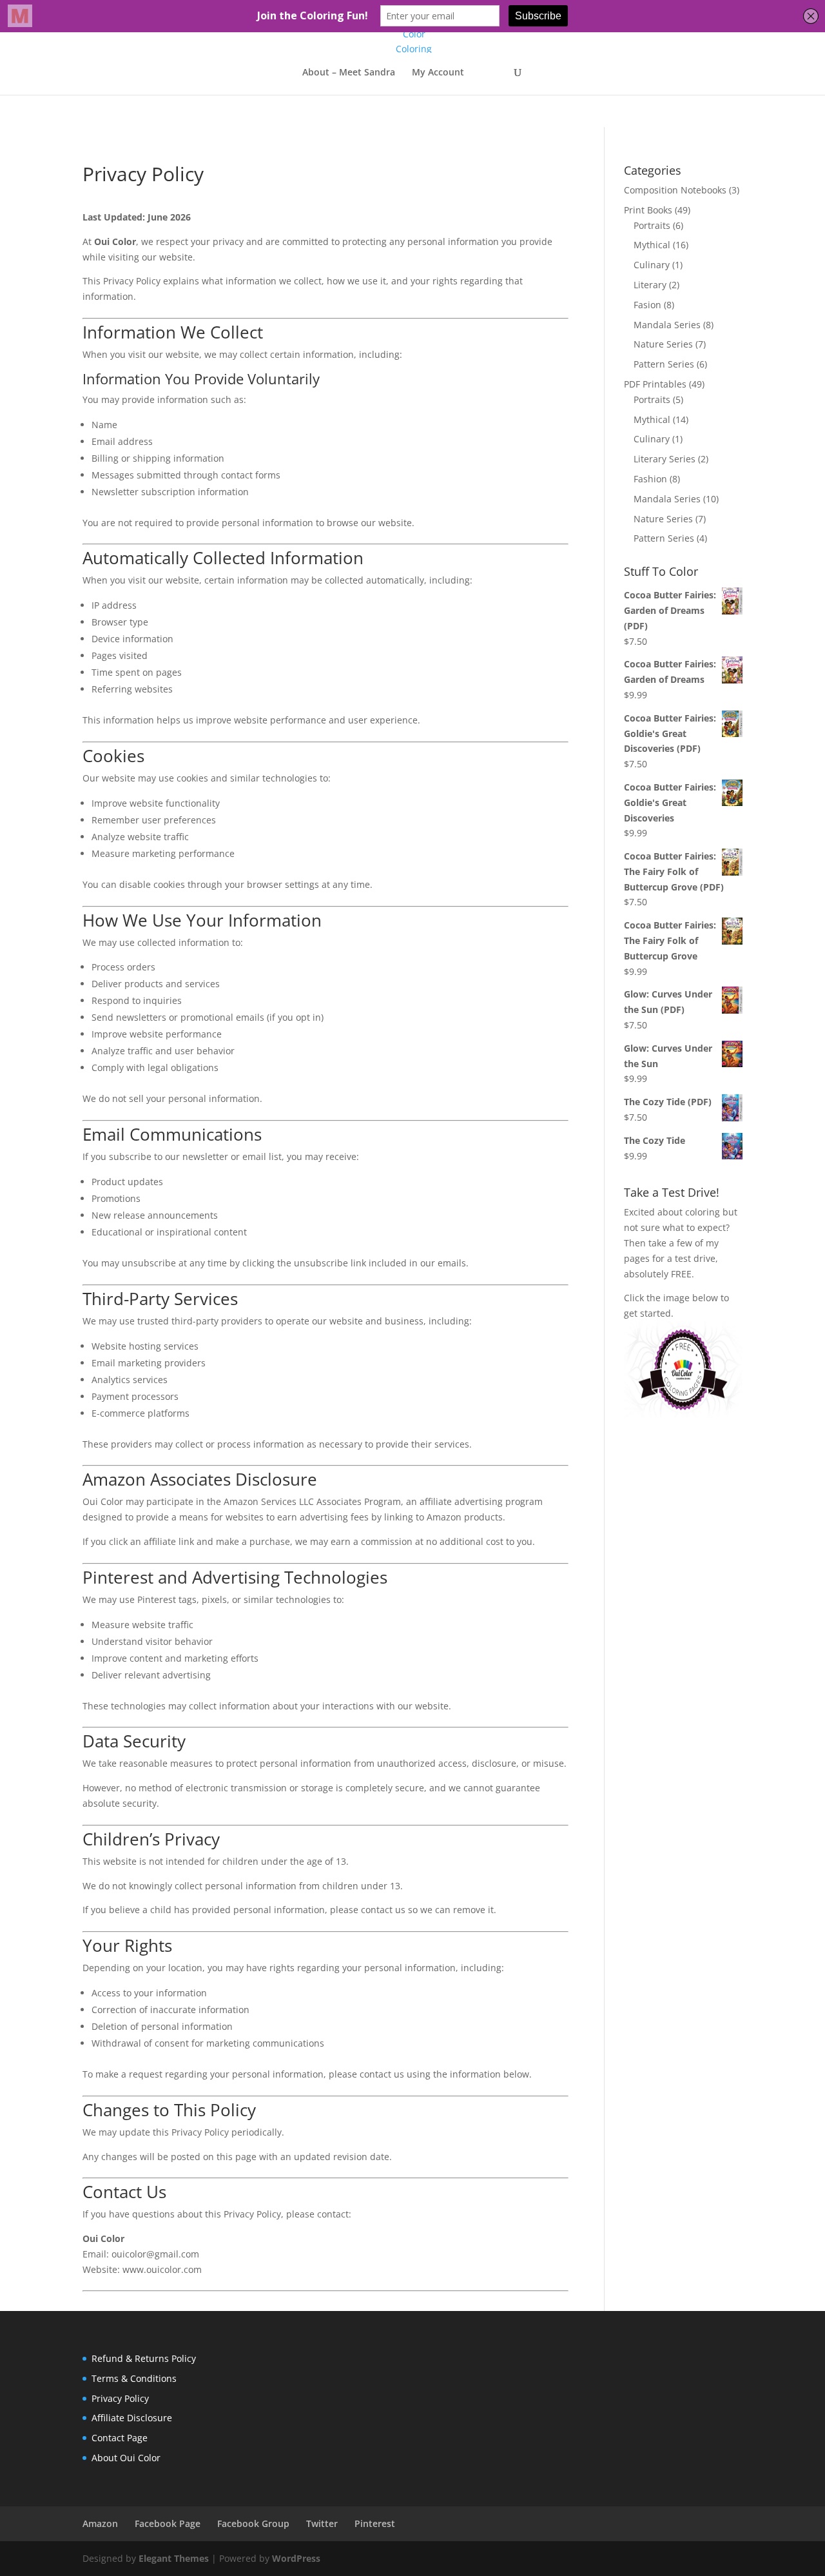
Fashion (650, 479)
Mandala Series (667, 325)
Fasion (647, 305)
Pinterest (375, 2523)
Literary (650, 285)
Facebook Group (253, 2523)
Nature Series (663, 344)
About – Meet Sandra (349, 73)
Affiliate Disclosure (132, 2418)
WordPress (296, 2558)
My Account (438, 73)
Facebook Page (168, 2523)
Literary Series (665, 459)
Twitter (322, 2523)
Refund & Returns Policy (144, 2358)
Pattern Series (664, 364)
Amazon (100, 2523)
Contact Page (120, 2438)
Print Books (648, 210)
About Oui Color (126, 2458)
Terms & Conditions (134, 2378)
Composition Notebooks (675, 190)
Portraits (652, 225)
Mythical (652, 245)
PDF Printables (655, 384)
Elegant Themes (174, 2558)
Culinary (652, 265)
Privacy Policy (120, 2398)
